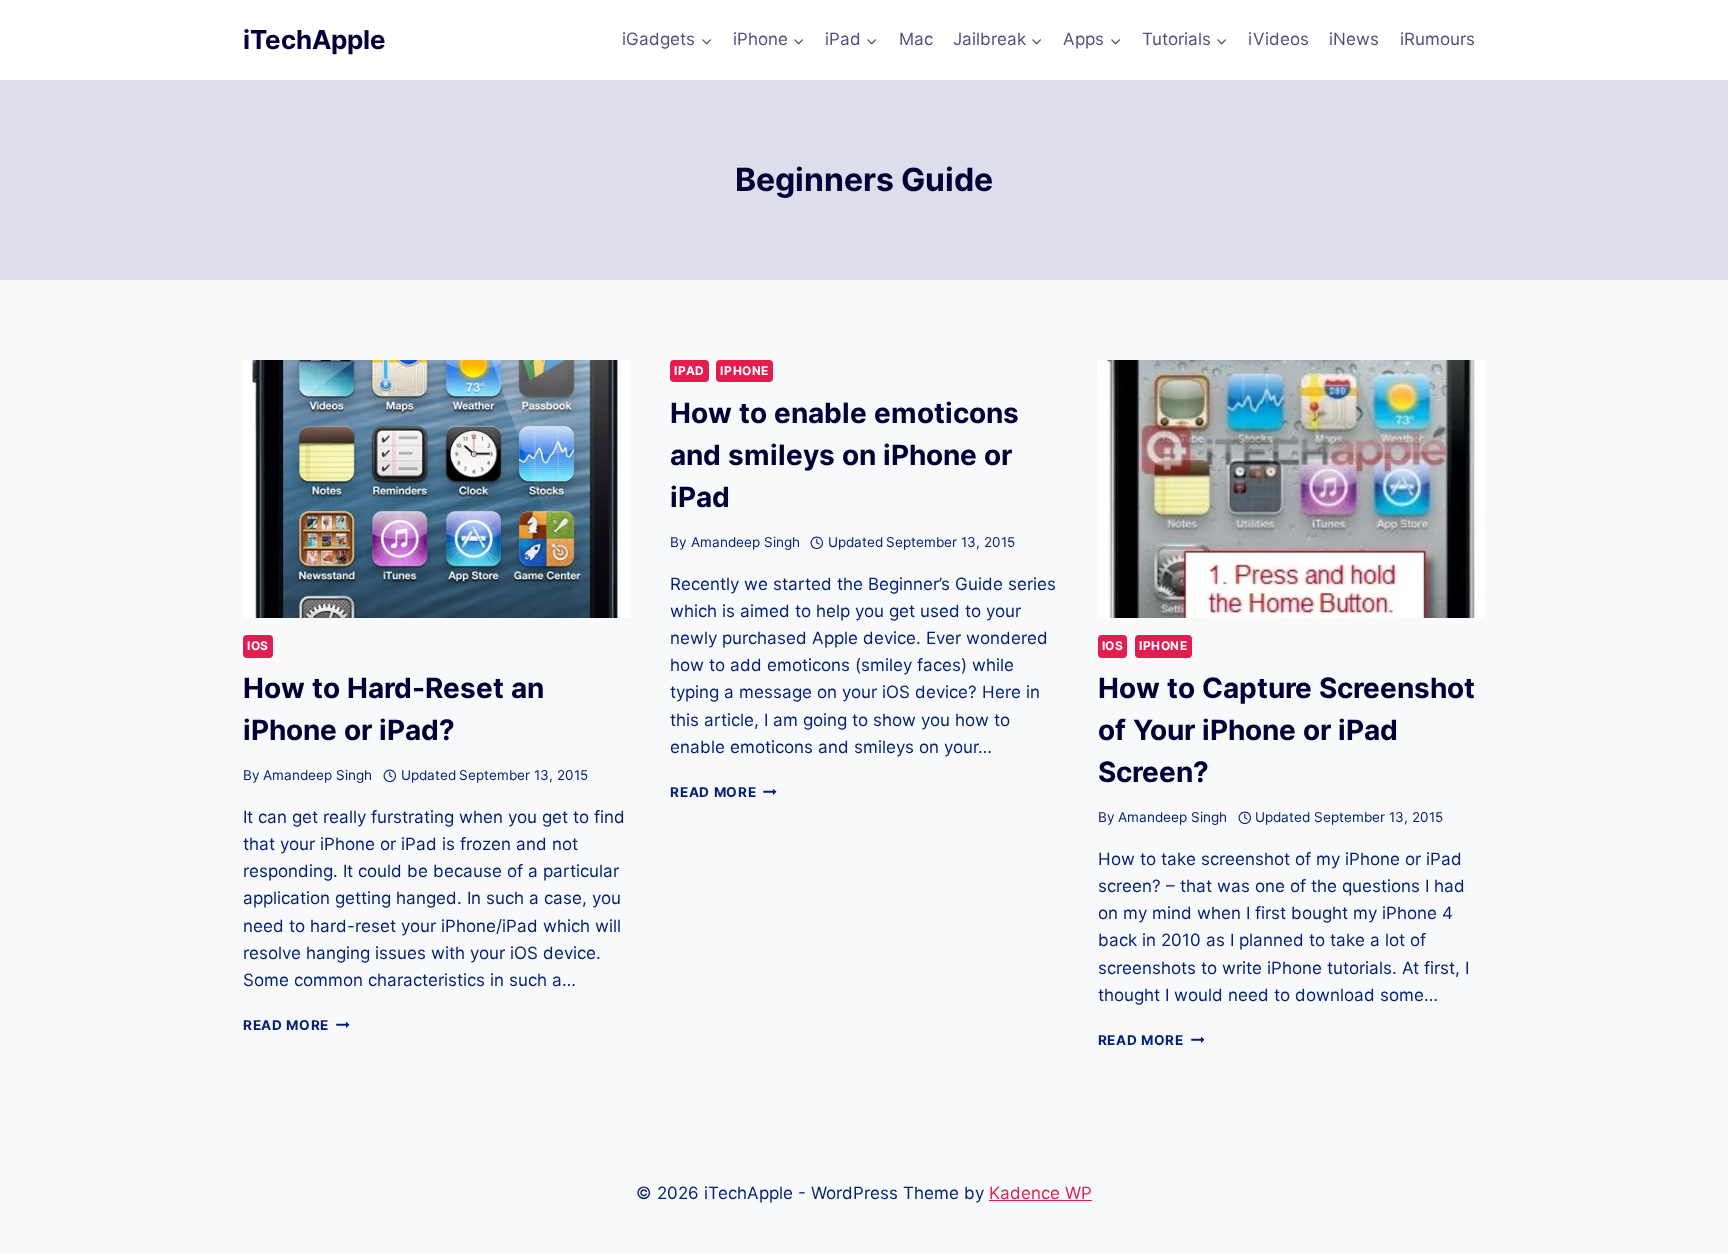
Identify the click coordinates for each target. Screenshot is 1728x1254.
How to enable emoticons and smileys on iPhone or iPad (844, 455)
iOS (258, 645)
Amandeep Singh (317, 775)
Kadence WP (1040, 1193)
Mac (916, 39)
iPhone (744, 370)
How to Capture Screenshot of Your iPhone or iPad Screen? (1286, 730)
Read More (296, 1025)
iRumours (1437, 39)
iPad (689, 370)
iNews (1354, 39)
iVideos (1278, 39)
